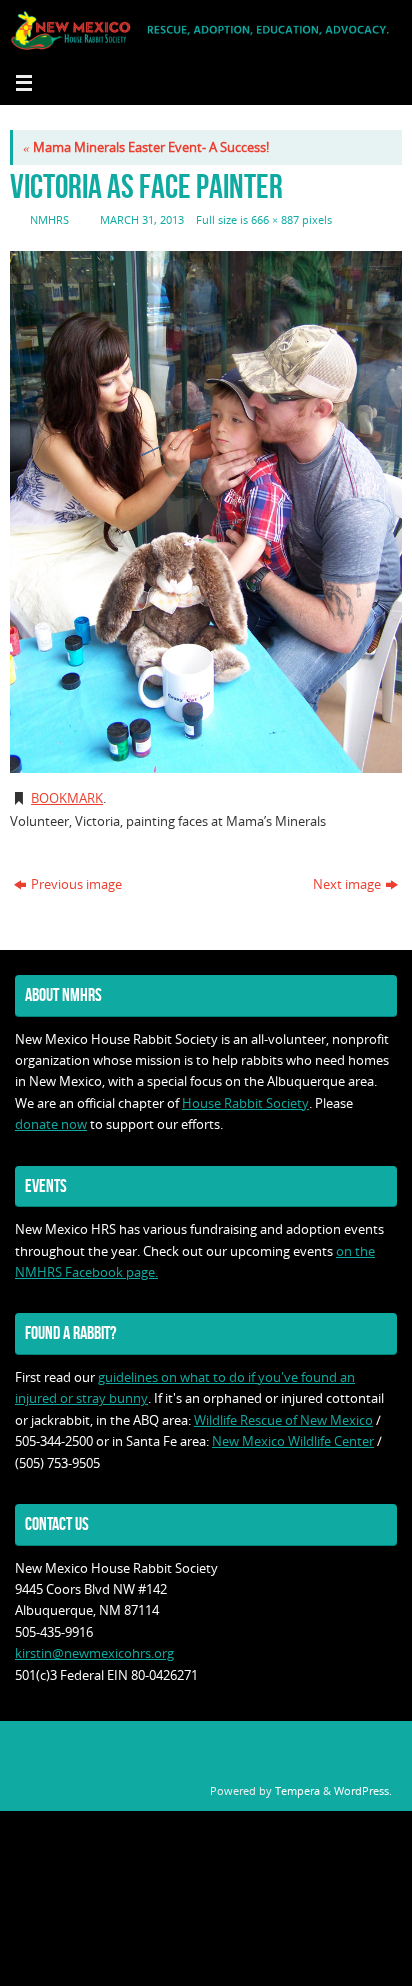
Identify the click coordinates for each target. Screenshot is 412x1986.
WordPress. (363, 1790)
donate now (51, 1124)
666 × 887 (275, 219)
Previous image (76, 884)
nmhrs (49, 219)
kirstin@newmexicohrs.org (94, 1653)
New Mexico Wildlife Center (293, 1441)
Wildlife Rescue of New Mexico (283, 1420)
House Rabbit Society (245, 1103)
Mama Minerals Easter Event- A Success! (146, 147)
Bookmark (67, 798)
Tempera (297, 1790)
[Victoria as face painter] (206, 512)
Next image (347, 884)
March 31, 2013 (142, 219)
